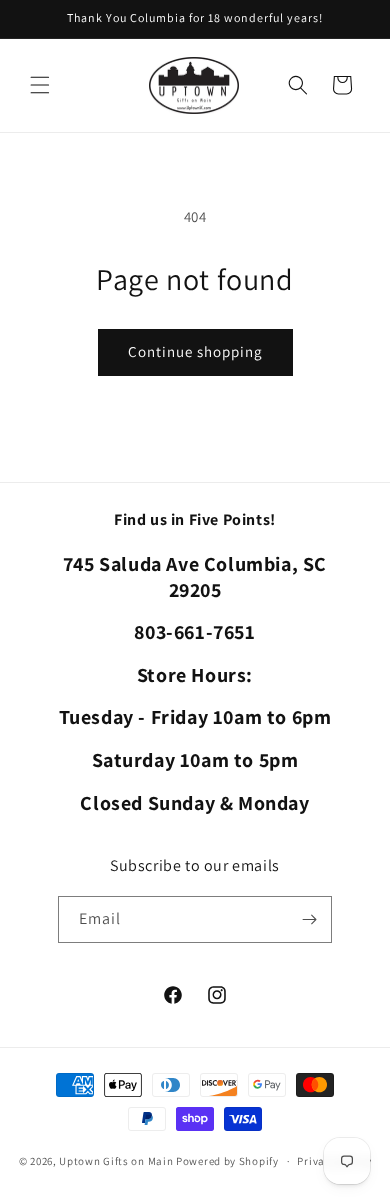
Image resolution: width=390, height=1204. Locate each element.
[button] (40, 85)
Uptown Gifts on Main (116, 1161)
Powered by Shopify (227, 1161)
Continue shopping (195, 351)
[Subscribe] (309, 919)
